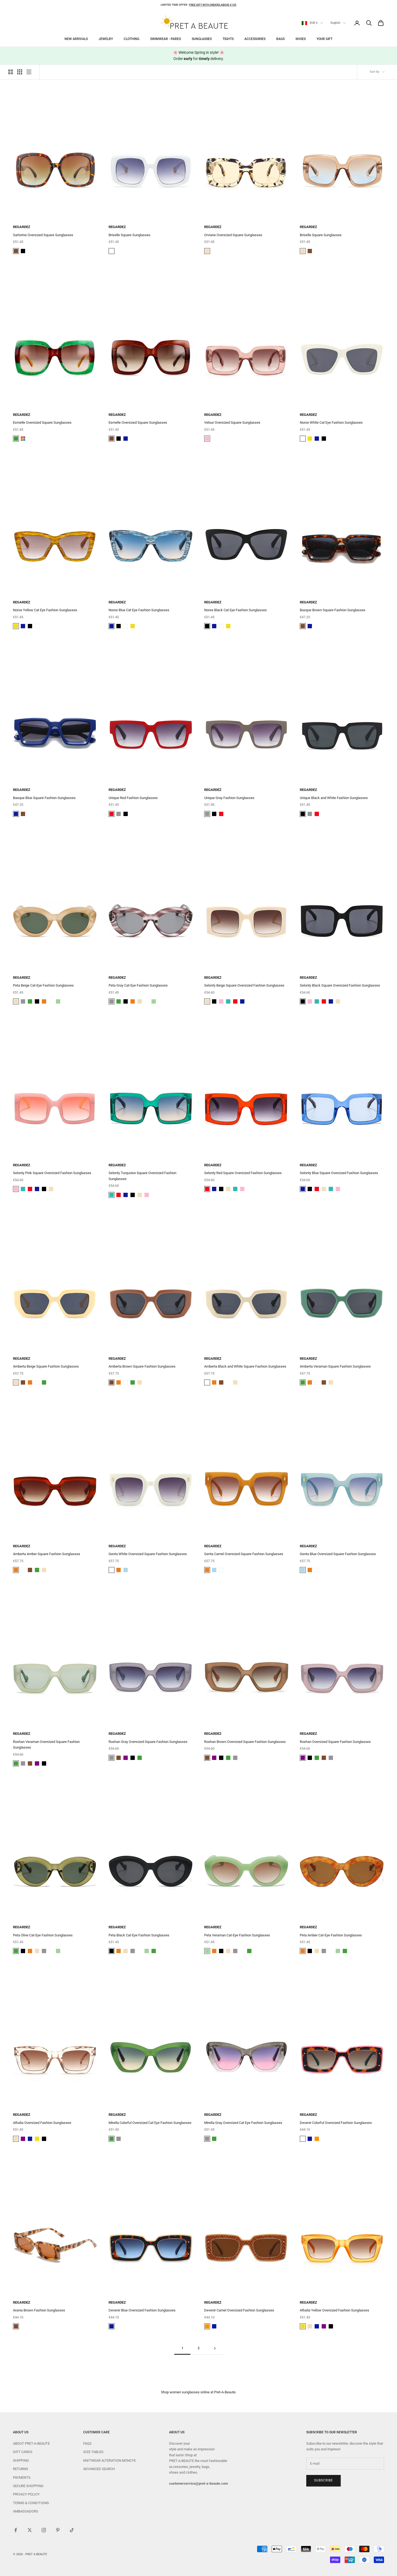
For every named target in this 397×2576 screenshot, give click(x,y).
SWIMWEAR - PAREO (166, 39)
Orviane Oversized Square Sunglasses (233, 235)
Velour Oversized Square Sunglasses (232, 422)
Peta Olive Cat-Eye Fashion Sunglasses (43, 1935)
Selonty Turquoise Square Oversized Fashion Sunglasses (142, 1176)
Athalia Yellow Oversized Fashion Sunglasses (334, 2310)
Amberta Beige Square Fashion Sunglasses (46, 1366)
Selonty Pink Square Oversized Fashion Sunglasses (52, 1173)
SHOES (301, 39)
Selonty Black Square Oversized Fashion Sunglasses (340, 985)
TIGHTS (228, 39)
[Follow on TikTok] (72, 2530)
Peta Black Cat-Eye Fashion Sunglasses (139, 1935)
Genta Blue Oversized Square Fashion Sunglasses (338, 1554)
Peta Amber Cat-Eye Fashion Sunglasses (331, 1935)
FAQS (87, 2443)
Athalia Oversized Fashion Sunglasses (42, 2123)
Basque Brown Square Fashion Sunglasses (333, 610)
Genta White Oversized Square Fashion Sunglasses (148, 1554)
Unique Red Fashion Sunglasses (133, 798)
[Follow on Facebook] (16, 2530)
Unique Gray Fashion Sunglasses (229, 798)
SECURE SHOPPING (28, 2486)
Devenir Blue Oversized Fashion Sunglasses (142, 2310)
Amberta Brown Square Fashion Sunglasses (142, 1366)
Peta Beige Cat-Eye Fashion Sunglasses (43, 985)
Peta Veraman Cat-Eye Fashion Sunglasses (237, 1935)
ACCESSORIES (255, 39)
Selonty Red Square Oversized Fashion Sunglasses (243, 1173)
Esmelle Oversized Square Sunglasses (42, 422)
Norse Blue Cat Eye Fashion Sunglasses (139, 610)
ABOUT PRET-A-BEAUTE (31, 2443)
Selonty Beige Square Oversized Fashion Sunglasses (244, 985)
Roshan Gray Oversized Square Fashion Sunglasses (148, 1742)
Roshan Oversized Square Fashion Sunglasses (335, 1742)
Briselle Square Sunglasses (129, 235)
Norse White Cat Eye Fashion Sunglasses (331, 422)
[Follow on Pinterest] (58, 2530)
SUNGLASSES (202, 39)
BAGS (280, 39)
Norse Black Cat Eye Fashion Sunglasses (235, 610)
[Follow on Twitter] (30, 2530)
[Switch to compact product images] (29, 72)
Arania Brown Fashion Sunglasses (39, 2310)
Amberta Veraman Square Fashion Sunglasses (335, 1366)
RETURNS (21, 2469)
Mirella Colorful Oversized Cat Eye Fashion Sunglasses (150, 2123)
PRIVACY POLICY (26, 2494)
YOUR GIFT (324, 39)
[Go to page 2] (215, 2348)
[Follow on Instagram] (44, 2530)
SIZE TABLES (93, 2452)
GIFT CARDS (23, 2452)
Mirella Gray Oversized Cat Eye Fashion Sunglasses (243, 2123)
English (335, 23)
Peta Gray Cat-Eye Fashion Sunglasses (138, 985)
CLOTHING (132, 39)
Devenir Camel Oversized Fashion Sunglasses (239, 2310)
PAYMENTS (22, 2478)
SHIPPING (21, 2460)
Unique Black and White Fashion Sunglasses (334, 798)
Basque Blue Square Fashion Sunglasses (44, 798)
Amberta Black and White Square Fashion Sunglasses (245, 1366)
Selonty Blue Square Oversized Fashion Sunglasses (339, 1173)
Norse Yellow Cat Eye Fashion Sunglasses (45, 610)
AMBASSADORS (26, 2511)
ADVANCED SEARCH (99, 2469)
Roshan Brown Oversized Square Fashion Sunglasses (245, 1742)
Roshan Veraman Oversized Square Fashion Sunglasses (46, 1745)
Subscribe (324, 2480)
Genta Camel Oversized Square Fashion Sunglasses (244, 1554)
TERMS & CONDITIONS (31, 2503)
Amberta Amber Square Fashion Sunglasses (47, 1554)
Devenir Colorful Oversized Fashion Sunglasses (336, 2123)
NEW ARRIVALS (76, 39)
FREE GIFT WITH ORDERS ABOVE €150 (213, 5)
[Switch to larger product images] (11, 72)
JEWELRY (106, 39)
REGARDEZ (22, 227)
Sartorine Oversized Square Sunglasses (43, 235)
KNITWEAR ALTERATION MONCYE (110, 2460)
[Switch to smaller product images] (20, 72)
